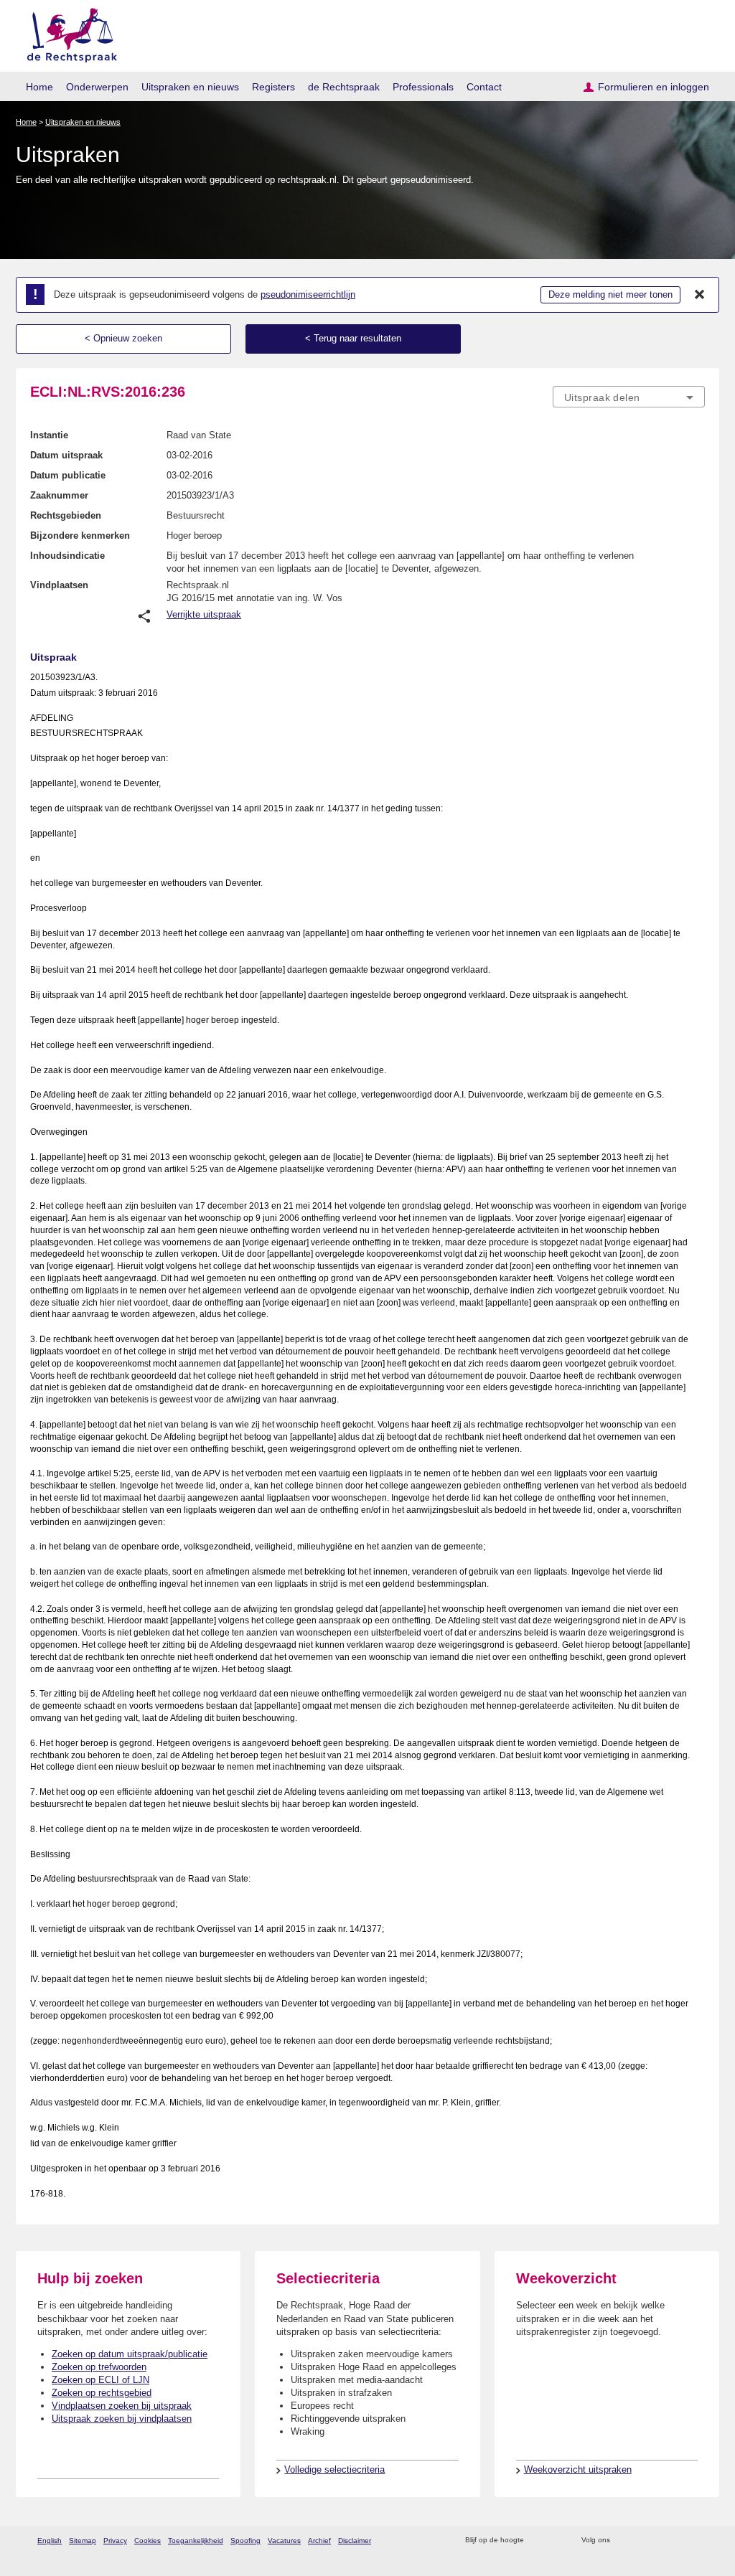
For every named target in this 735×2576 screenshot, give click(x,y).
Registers (273, 87)
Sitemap (83, 2540)
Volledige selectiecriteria (334, 2469)
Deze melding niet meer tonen (610, 294)
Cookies (148, 2540)
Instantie (49, 435)
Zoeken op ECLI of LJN (100, 2380)
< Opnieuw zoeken (123, 338)
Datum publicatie (68, 475)
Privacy (115, 2540)
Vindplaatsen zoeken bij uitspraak (122, 2406)
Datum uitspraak (66, 455)
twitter (623, 2540)
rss (537, 2540)
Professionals (423, 87)
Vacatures (284, 2540)
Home (39, 87)
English (50, 2540)
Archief (319, 2540)
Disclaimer (355, 2540)
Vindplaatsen (59, 585)
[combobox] (629, 397)
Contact (484, 87)
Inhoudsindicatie (67, 556)
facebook (641, 2540)
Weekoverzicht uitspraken (578, 2469)
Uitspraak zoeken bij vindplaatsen (122, 2419)
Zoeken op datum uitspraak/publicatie (130, 2354)
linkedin (679, 2540)
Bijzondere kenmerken (80, 536)
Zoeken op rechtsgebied (102, 2393)
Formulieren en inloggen (654, 87)
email (556, 2540)
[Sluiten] (700, 295)
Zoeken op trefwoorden (99, 2367)
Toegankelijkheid (196, 2540)
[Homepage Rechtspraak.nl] (67, 33)
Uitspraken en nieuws (190, 87)
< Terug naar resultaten (353, 338)
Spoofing (245, 2540)
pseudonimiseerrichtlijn (308, 294)
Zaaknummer (59, 495)
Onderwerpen (97, 87)
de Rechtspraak (344, 87)
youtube (697, 2540)
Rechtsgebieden (66, 515)
